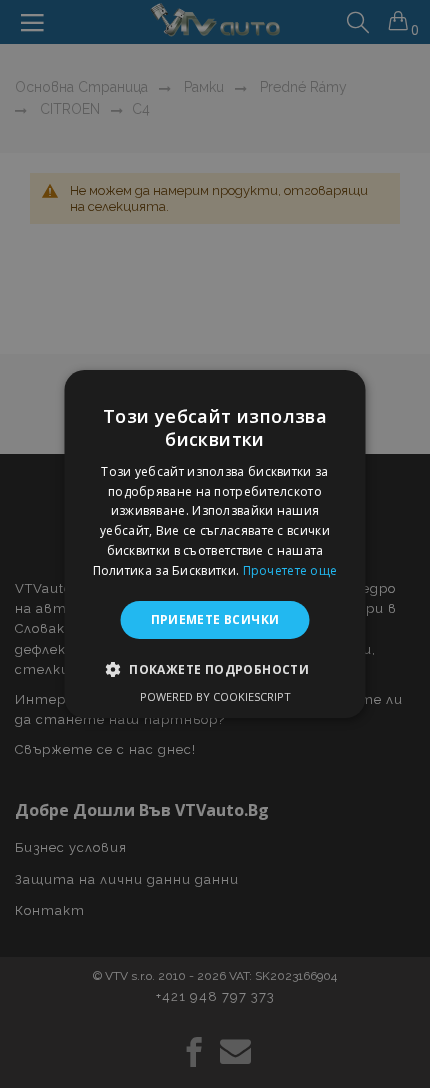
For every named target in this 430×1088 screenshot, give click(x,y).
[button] (215, 669)
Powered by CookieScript (215, 696)
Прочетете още (290, 570)
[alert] (215, 544)
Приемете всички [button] (215, 619)
